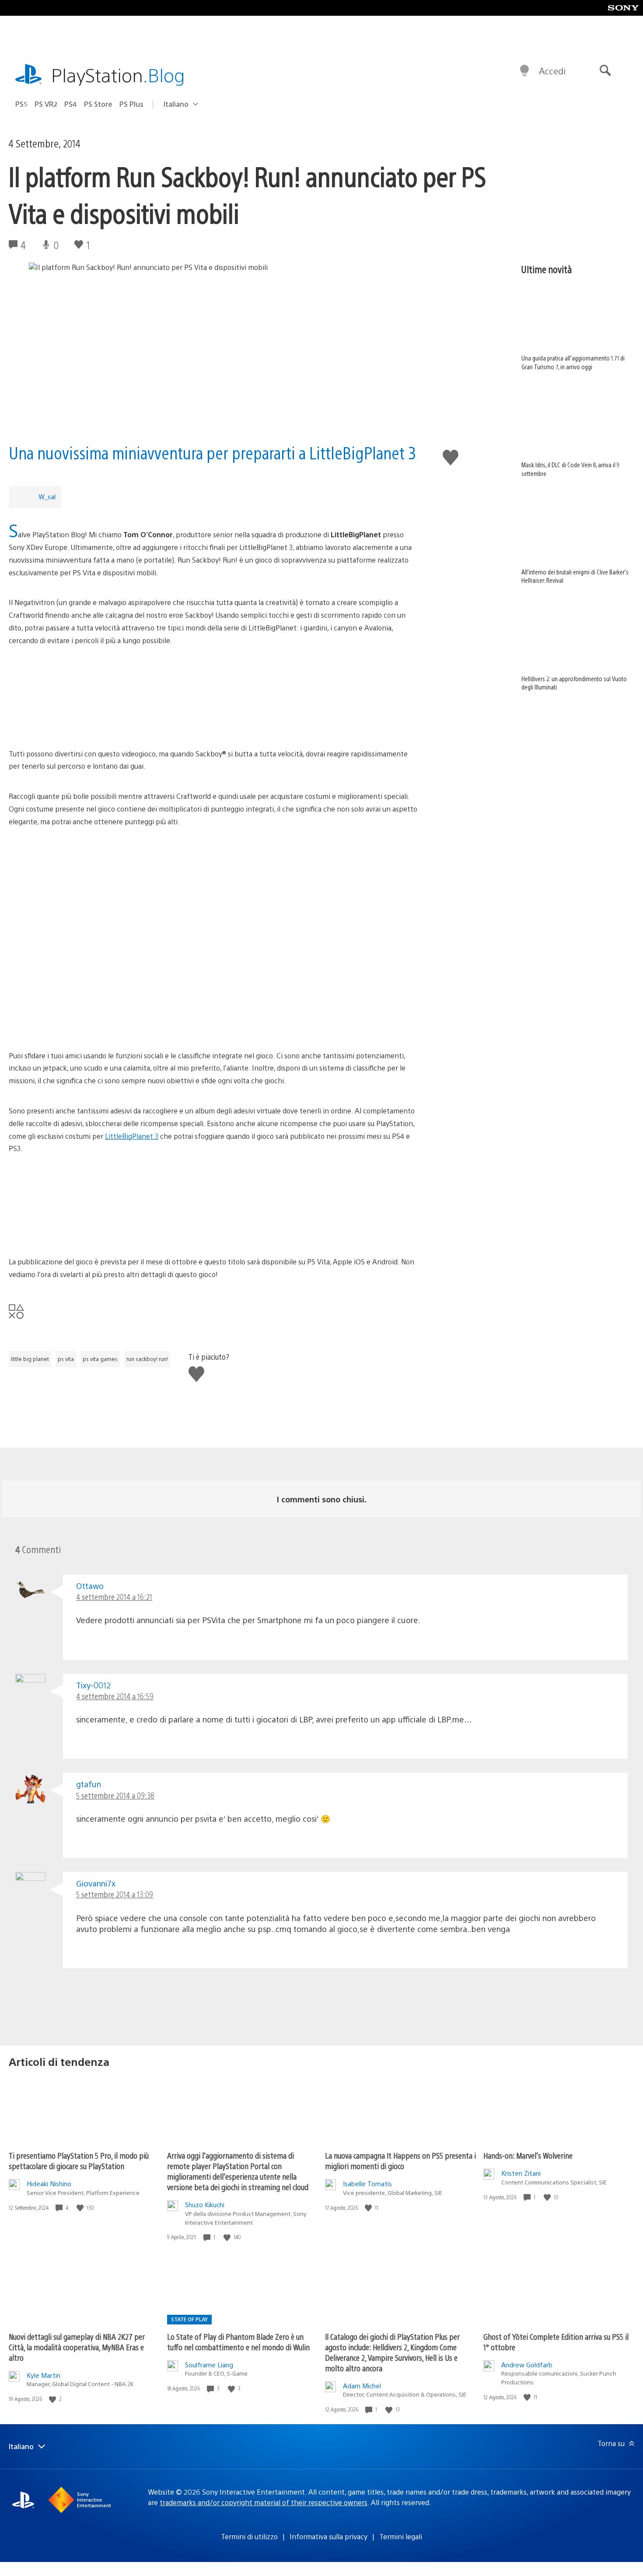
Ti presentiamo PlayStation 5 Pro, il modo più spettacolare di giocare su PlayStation (79, 2161)
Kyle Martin (44, 2375)
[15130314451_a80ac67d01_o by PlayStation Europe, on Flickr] (213, 697)
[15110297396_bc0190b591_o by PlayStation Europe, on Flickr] (213, 1010)
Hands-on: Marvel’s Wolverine (528, 2155)
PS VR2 (46, 104)
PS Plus (131, 104)
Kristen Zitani (521, 2173)
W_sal (47, 496)
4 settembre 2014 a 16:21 (114, 1597)
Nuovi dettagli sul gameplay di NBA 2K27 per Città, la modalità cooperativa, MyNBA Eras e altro (77, 2347)
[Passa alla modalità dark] (524, 71)
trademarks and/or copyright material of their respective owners (264, 2502)
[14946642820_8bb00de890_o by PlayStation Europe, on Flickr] (213, 1205)
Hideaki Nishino (49, 2183)
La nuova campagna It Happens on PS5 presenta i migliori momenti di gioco (400, 2161)
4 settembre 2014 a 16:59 (115, 1696)
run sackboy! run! (147, 1359)
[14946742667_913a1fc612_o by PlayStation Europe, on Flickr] (213, 944)
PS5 (21, 104)
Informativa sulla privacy (328, 2536)
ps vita (66, 1359)
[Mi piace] (81, 2208)
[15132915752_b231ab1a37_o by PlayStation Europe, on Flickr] (213, 878)
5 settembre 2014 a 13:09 (115, 1894)
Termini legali (401, 2536)
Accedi (552, 71)
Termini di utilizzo (249, 2536)
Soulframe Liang (209, 2364)
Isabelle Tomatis (367, 2183)
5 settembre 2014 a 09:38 (115, 1795)
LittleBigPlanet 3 (132, 1136)
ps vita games (100, 1359)
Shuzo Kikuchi (205, 2204)
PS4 (71, 104)
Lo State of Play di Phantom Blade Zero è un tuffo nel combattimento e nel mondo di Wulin (238, 2342)
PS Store (98, 104)
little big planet (30, 1359)
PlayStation (118, 75)
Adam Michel (362, 2385)
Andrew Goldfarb (527, 2364)
